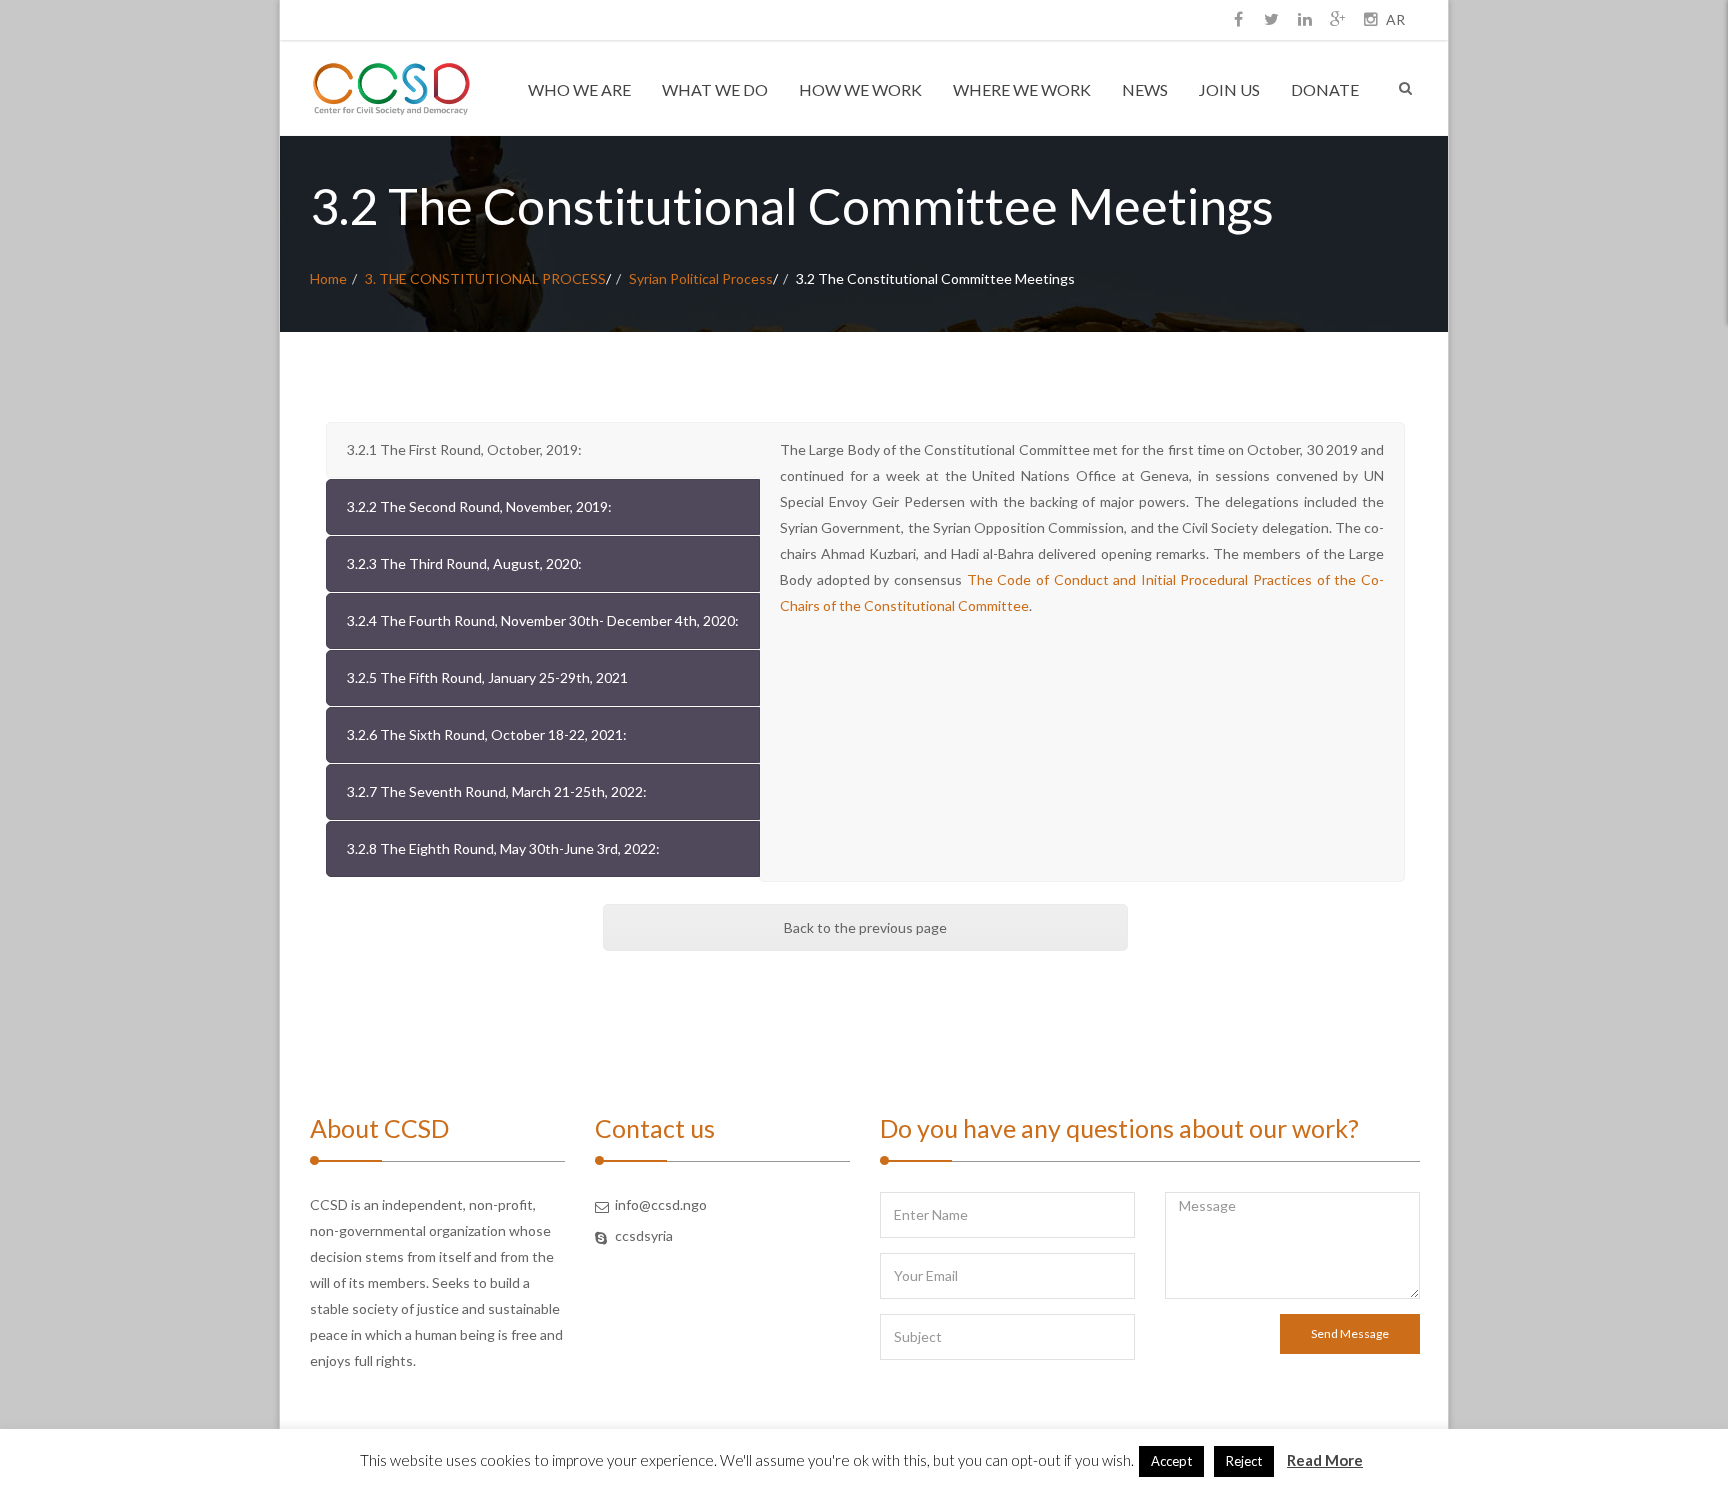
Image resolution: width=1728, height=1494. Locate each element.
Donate (1325, 89)
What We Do (715, 89)
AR (1395, 19)
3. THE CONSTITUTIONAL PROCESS (485, 278)
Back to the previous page (865, 927)
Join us (1229, 89)
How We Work (860, 89)
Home (328, 278)
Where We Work (1022, 89)
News (1145, 89)
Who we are (579, 89)
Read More (1325, 1460)
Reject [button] (1244, 1461)
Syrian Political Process (701, 278)
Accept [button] (1171, 1461)
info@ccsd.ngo (661, 1204)
